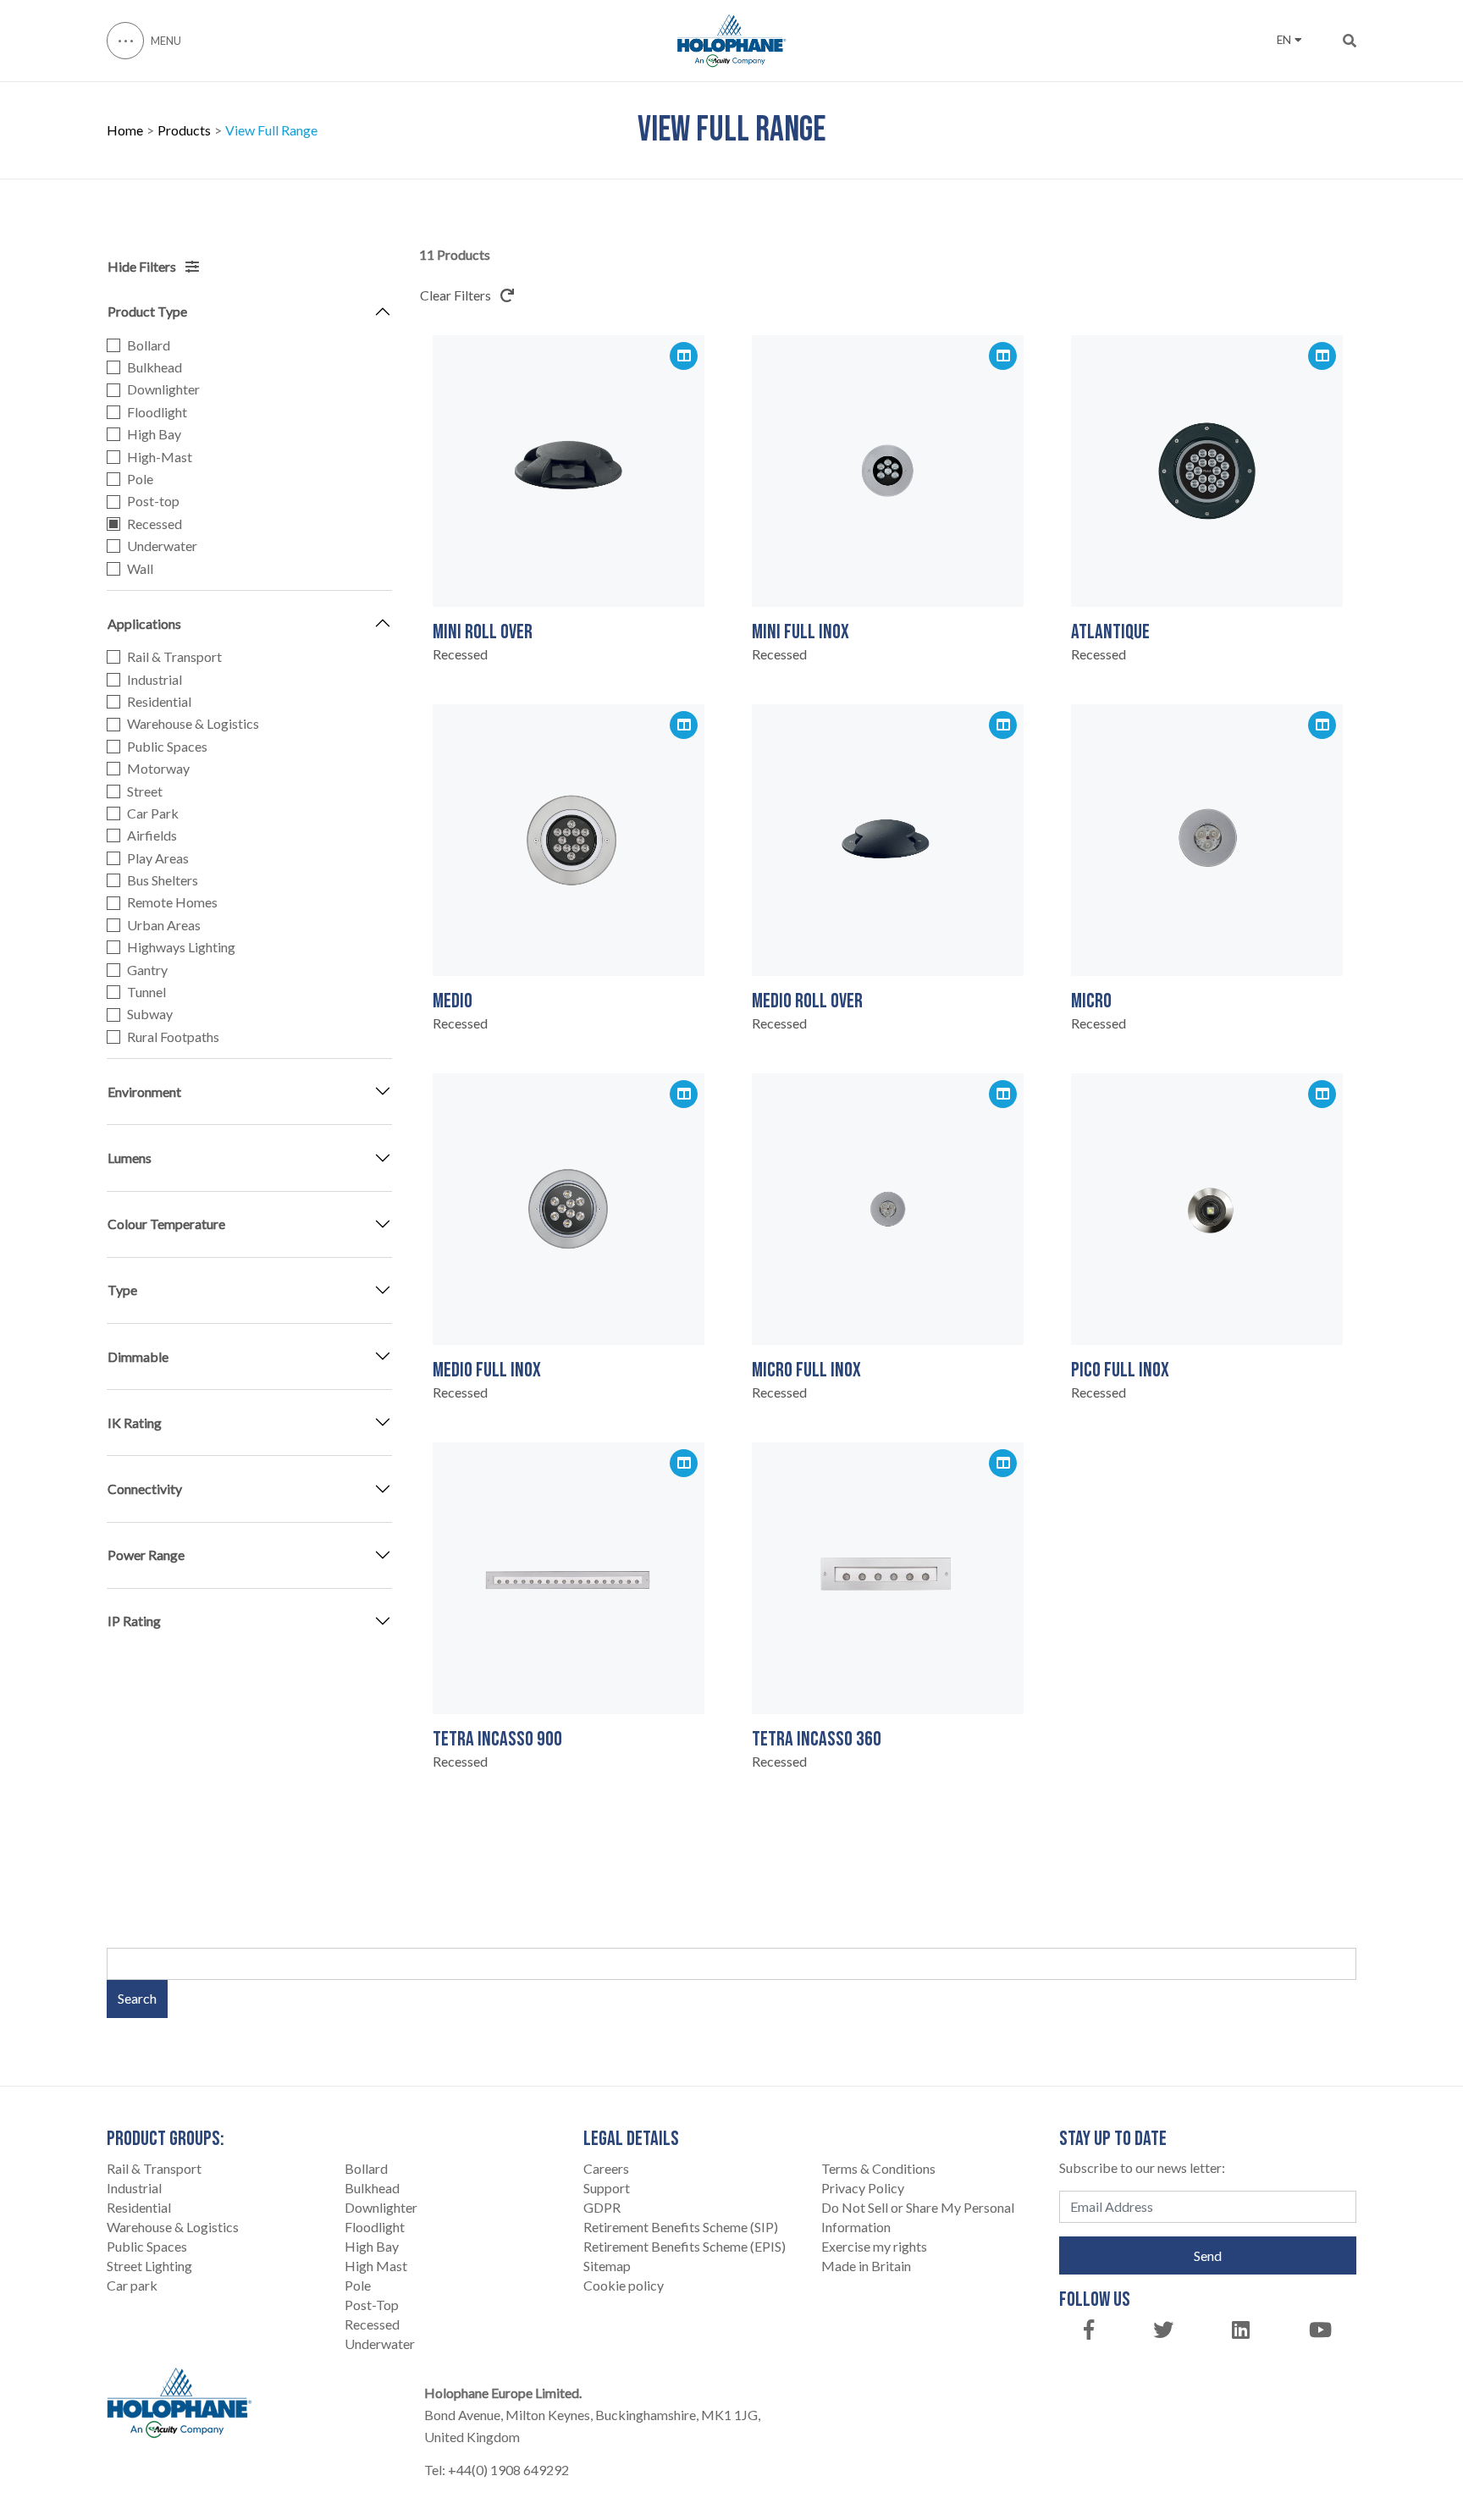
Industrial (155, 680)
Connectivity (145, 1489)
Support (607, 2188)
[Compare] (684, 356)
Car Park (153, 813)
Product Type (147, 311)
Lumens (130, 1158)
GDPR (602, 2207)
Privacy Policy (863, 2188)
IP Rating (134, 1621)
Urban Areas (164, 925)
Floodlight (157, 412)
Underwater (162, 546)
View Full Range (271, 130)
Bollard (149, 345)
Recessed (155, 524)
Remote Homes (172, 902)
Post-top (153, 501)
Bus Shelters (163, 880)
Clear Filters (457, 295)
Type (122, 1290)
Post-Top (372, 2305)
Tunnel (146, 992)
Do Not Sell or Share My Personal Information (918, 2217)
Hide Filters (143, 266)
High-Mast (160, 457)
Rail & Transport (174, 657)
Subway (150, 1014)
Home (125, 130)
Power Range (146, 1555)
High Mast (376, 2266)
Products (184, 130)
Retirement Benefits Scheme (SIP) (681, 2227)
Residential (159, 702)
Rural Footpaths (173, 1037)
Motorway (158, 769)
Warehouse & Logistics (193, 724)
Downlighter (163, 389)
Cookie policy (624, 2285)
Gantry (147, 970)
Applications (144, 623)
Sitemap (607, 2266)
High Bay (154, 434)
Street (145, 791)
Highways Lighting (181, 947)
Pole (140, 479)
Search (137, 1998)
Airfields (152, 835)
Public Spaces (167, 747)
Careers (606, 2168)
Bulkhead (155, 367)
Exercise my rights (874, 2246)
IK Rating (135, 1423)
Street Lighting (149, 2266)
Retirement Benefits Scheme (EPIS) (685, 2246)
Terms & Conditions (878, 2168)
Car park (132, 2285)
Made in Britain (866, 2266)
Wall (140, 569)
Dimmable (138, 1356)
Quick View (569, 569)
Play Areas (158, 858)
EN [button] (1284, 40)
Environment (144, 1092)
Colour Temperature (166, 1224)
